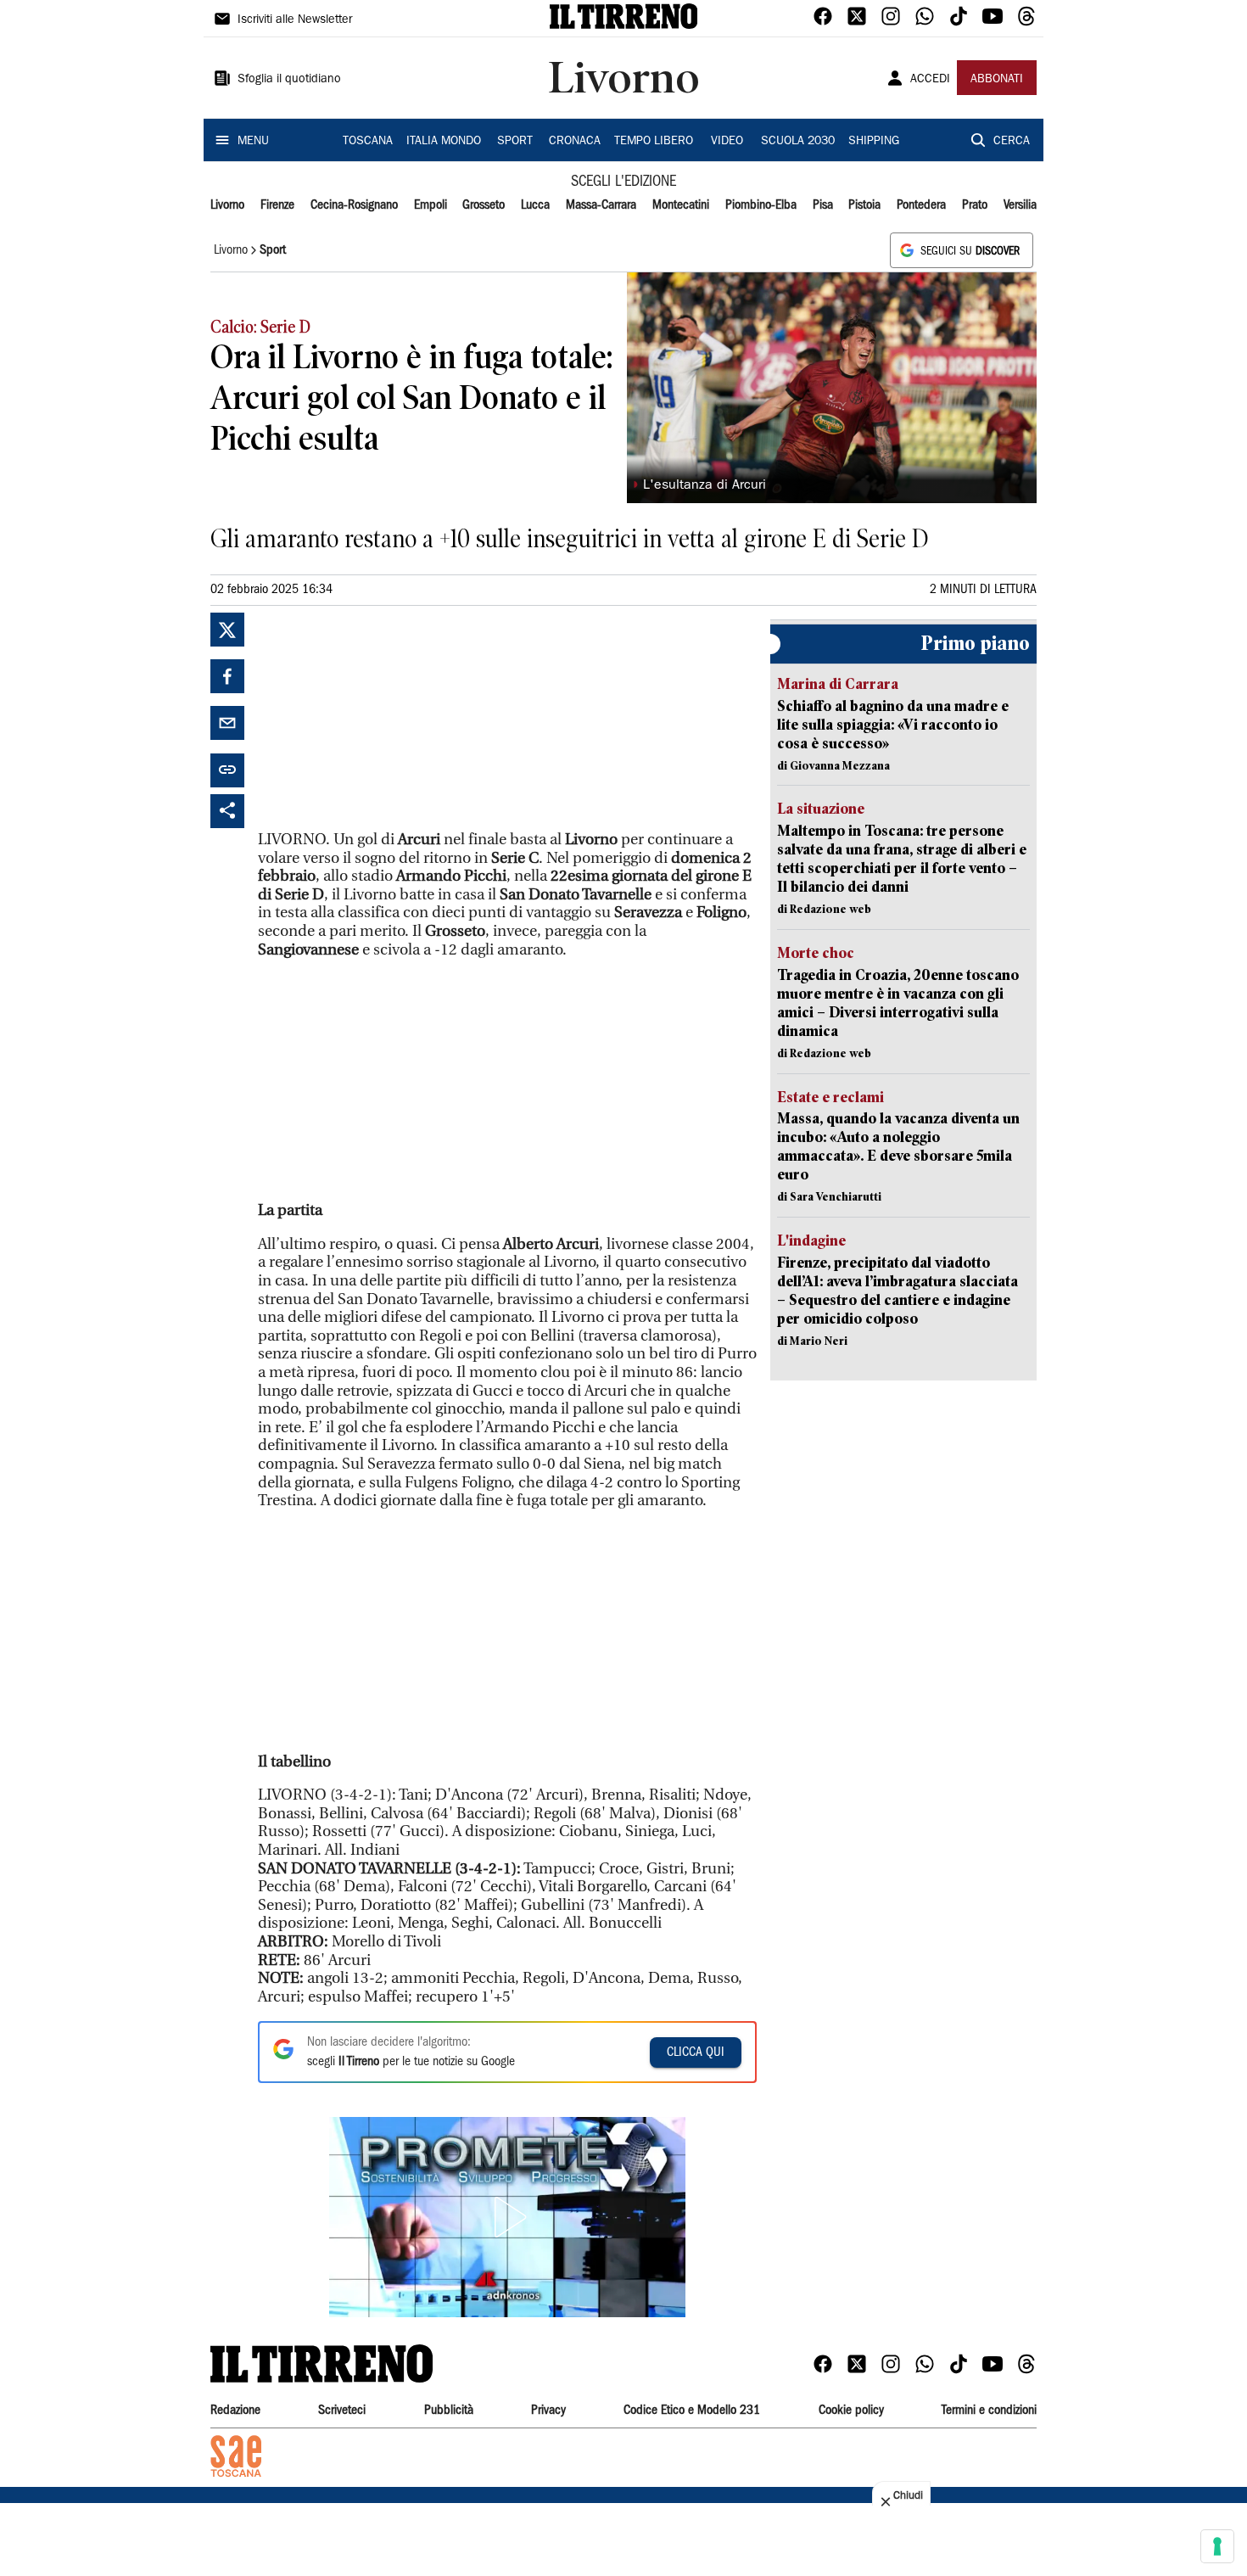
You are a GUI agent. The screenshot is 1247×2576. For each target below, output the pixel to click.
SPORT (515, 142)
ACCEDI (930, 80)
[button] (507, 2217)
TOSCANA (368, 142)
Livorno (227, 205)
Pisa (823, 205)
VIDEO (727, 142)
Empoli (431, 205)
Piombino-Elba (761, 205)
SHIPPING (874, 142)
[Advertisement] (385, 719)
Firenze (277, 205)
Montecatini (681, 205)
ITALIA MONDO (444, 142)
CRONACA (575, 142)
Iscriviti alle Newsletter (295, 20)
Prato (975, 205)
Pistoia (864, 205)
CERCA (1012, 142)
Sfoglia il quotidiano (289, 80)
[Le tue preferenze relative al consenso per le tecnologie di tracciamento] (1217, 2546)
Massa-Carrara (601, 205)
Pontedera (921, 205)
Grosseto (484, 205)
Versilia (1020, 205)
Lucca (535, 205)
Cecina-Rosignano (354, 205)
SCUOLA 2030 (798, 142)
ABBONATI (997, 80)
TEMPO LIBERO (654, 142)
